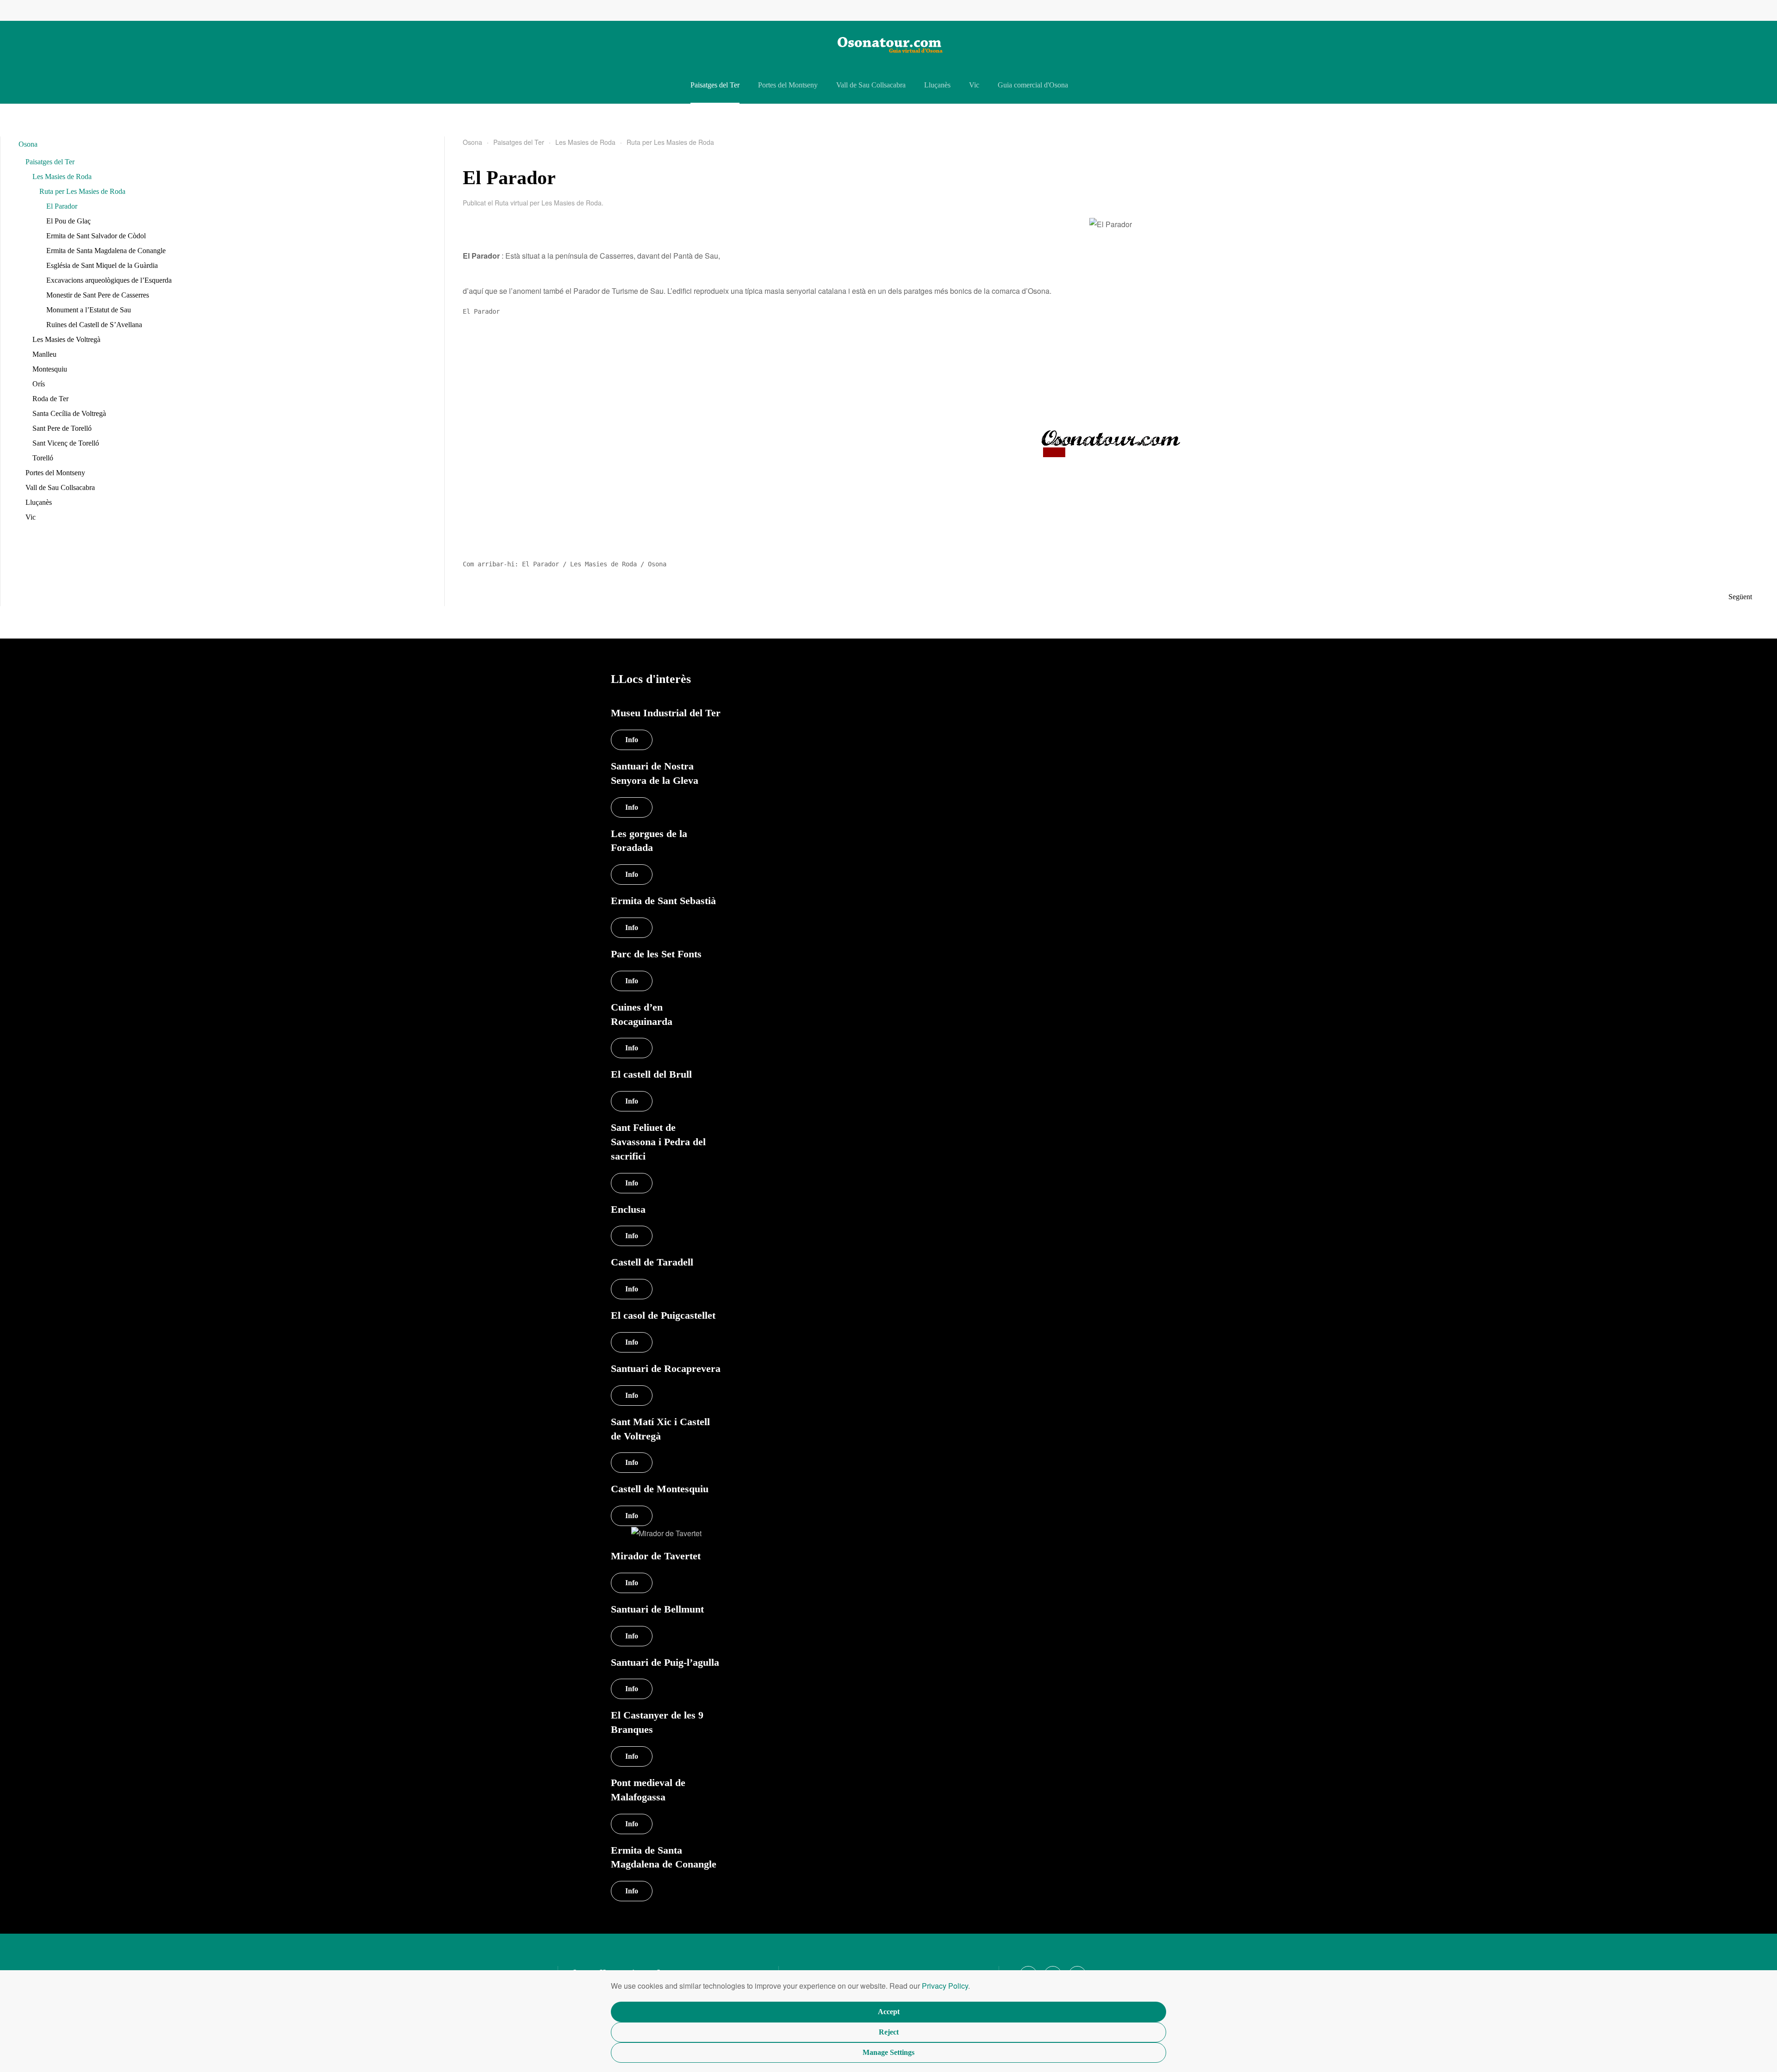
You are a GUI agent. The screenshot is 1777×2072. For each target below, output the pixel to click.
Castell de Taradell (652, 1262)
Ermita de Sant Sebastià (663, 901)
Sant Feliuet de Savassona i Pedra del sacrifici (658, 1142)
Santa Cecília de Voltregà (69, 413)
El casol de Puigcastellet (663, 1315)
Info (632, 1516)
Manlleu (44, 354)
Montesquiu (50, 369)
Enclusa (628, 1209)
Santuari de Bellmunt (657, 1609)
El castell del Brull (651, 1074)
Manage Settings (888, 2052)
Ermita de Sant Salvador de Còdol (96, 236)
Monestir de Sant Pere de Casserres (98, 295)
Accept (889, 2012)
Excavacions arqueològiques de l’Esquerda (109, 280)
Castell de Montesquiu (660, 1489)
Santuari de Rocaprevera (666, 1368)
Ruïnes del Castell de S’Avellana (94, 325)
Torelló (43, 458)
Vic (974, 85)
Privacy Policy (945, 1986)
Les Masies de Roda (62, 177)
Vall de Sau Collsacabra (871, 85)
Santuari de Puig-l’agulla (665, 1662)
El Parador (62, 206)
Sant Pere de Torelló (62, 428)
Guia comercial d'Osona (1033, 85)
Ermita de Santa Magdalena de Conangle (106, 251)
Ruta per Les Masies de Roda (82, 191)
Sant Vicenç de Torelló (66, 443)
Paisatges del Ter (715, 85)
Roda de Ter (50, 399)
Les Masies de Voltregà (66, 339)
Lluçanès (937, 85)
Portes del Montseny (788, 85)
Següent (1740, 597)
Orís (39, 384)
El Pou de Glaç (68, 221)
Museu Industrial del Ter (666, 713)
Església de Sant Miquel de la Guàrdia (102, 265)
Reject (889, 2032)
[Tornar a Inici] (888, 44)
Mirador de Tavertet (656, 1556)
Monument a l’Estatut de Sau (89, 310)
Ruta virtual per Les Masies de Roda (548, 203)
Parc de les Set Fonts (656, 954)
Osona (28, 144)
